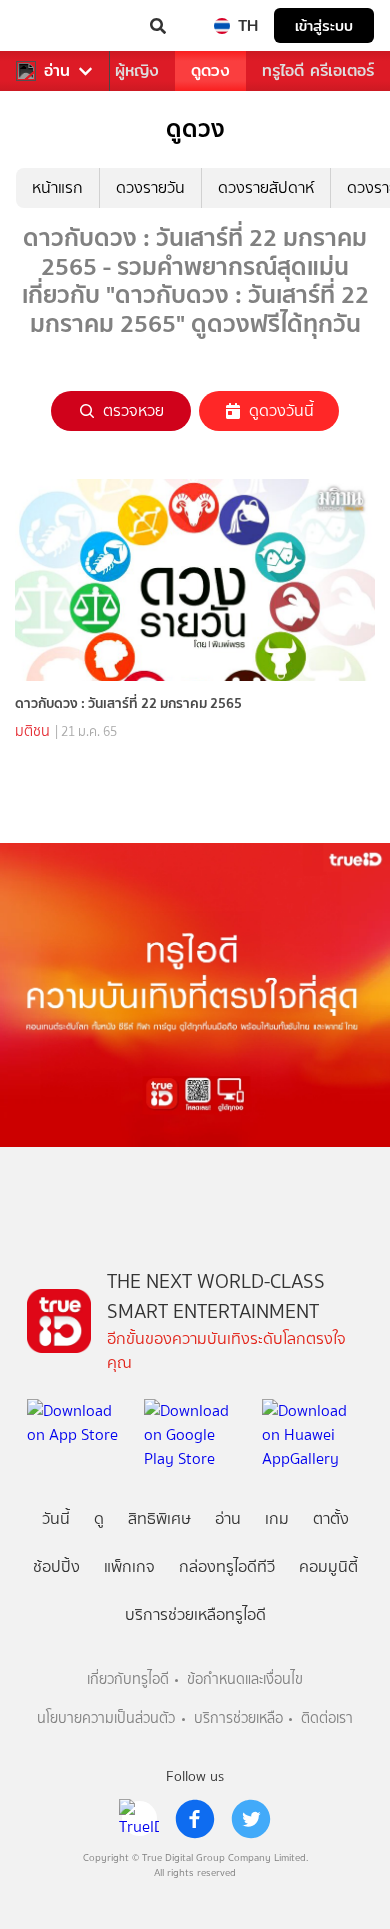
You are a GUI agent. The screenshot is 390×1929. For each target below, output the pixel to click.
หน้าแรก (57, 187)
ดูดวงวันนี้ (281, 410)
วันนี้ (56, 1518)
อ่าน (57, 71)
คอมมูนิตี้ (328, 1566)
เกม (277, 1518)
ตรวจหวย (133, 410)
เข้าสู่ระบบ (324, 25)
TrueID (56, 26)
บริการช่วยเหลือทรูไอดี (195, 1614)
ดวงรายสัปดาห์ (266, 187)
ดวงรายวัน (150, 187)
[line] (139, 1819)
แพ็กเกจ (129, 1566)
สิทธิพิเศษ (159, 1518)
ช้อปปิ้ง (56, 1566)
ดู (99, 1518)
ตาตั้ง (331, 1518)
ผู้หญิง (137, 70)
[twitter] (251, 1819)
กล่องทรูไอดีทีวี (227, 1566)
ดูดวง (210, 70)
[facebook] (195, 1819)
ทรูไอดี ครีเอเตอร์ (318, 70)
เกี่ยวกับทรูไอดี (128, 1679)
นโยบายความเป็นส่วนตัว (106, 1718)
